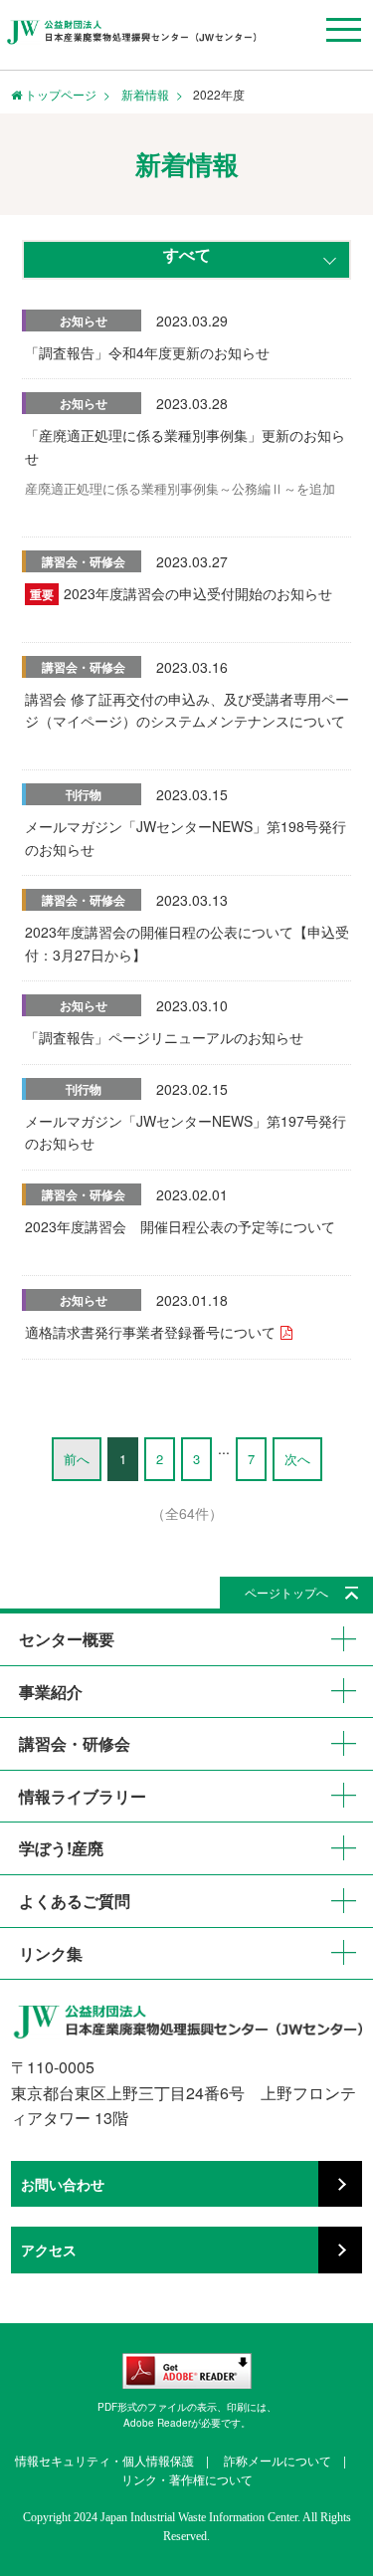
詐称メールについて (278, 2460)
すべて (187, 254)
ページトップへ (286, 1592)
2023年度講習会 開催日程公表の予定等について (180, 1226)
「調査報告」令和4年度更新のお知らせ (147, 352)
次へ (297, 1459)
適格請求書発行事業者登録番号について (150, 1332)
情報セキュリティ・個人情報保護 (104, 2460)
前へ (77, 1459)
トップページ (59, 94)
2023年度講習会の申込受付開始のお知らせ (198, 593)
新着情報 (145, 94)
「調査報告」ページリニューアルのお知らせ (164, 1037)
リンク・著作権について (187, 2479)
